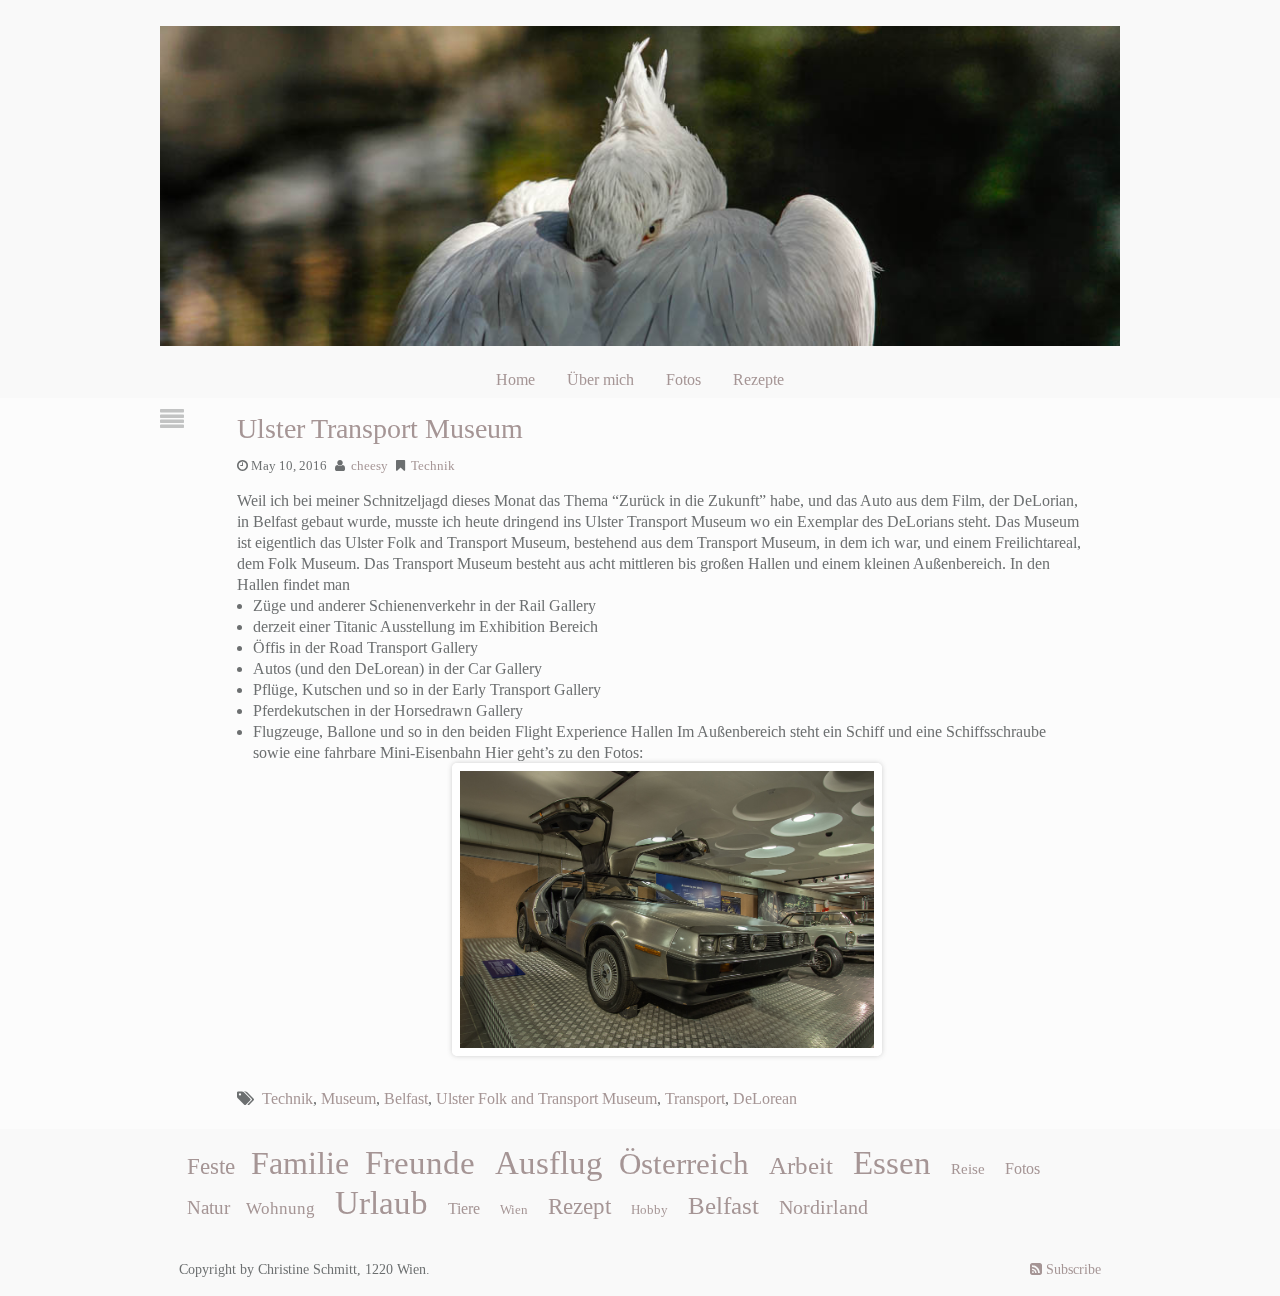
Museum (348, 1098)
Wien (514, 1209)
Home (515, 379)
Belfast (406, 1098)
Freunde (420, 1163)
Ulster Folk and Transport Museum (546, 1098)
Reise (968, 1169)
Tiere (464, 1208)
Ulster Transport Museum (380, 428)
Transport (695, 1098)
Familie (300, 1163)
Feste (211, 1166)
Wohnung (280, 1208)
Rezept (579, 1206)
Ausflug (549, 1163)
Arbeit (801, 1165)
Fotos (683, 379)
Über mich (600, 379)
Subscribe (1071, 1269)
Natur (208, 1207)
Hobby (649, 1209)
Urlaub (381, 1203)
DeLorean (765, 1098)
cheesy (369, 466)
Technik (433, 466)
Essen (892, 1163)
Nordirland (823, 1207)
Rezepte (758, 379)
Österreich (684, 1164)
